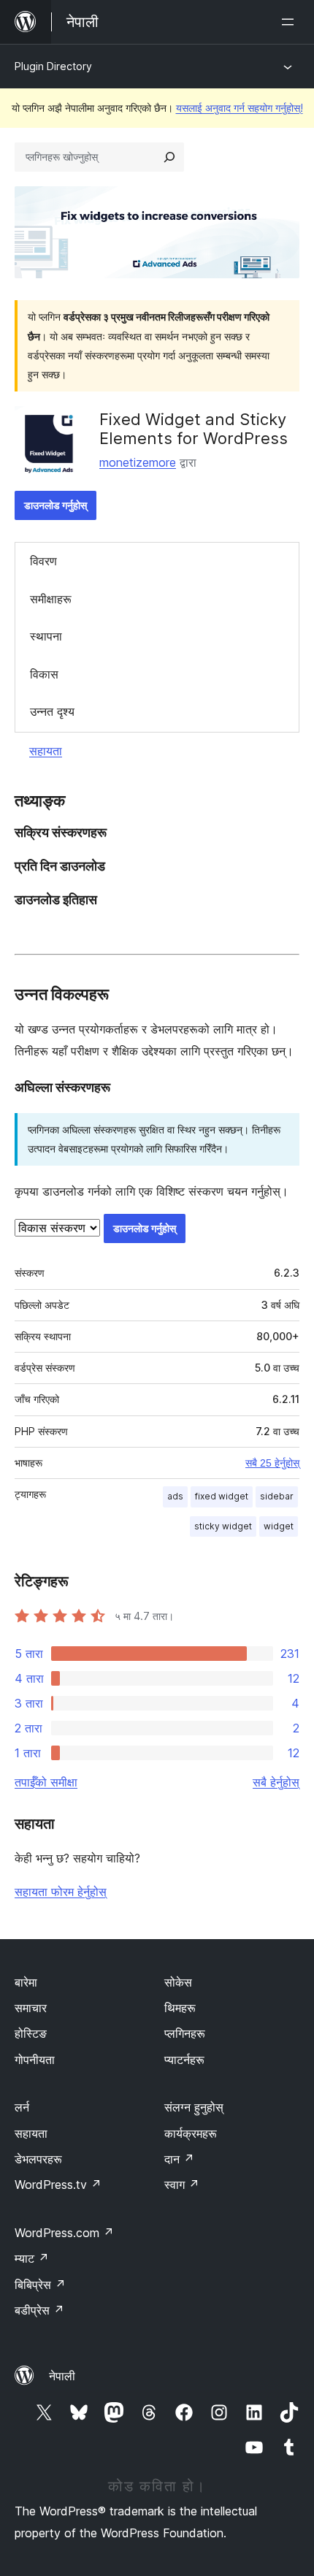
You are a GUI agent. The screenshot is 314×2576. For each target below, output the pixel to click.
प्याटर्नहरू (184, 2060)
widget (279, 1526)
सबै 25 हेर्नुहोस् (272, 1463)
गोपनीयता (35, 2060)
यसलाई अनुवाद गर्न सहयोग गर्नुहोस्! (240, 108)
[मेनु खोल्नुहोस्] (291, 22)
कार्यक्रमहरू (191, 2133)
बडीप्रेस (39, 2310)
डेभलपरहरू (38, 2159)
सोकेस (178, 1982)
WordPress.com (64, 2233)
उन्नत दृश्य (52, 711)
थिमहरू (180, 2008)
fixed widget (222, 1496)
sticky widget (223, 1526)
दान (179, 2159)
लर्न (22, 2107)
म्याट (32, 2258)
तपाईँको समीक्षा (46, 1782)
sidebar (277, 1496)
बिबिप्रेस (40, 2285)
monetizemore (138, 462)
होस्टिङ (31, 2033)
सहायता (46, 751)
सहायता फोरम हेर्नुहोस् (61, 1892)
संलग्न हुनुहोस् (194, 2107)
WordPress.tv (58, 2185)
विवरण (43, 561)
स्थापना (46, 636)
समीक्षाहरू (51, 599)
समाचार (31, 2008)
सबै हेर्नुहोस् (276, 1782)
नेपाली (62, 2376)
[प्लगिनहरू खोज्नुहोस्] (169, 157)
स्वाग (182, 2185)
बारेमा (26, 1982)
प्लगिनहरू (185, 2033)
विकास (44, 674)
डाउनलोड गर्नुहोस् (55, 505)
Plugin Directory (53, 66)
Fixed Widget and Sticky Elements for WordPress (194, 429)
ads (175, 1496)
